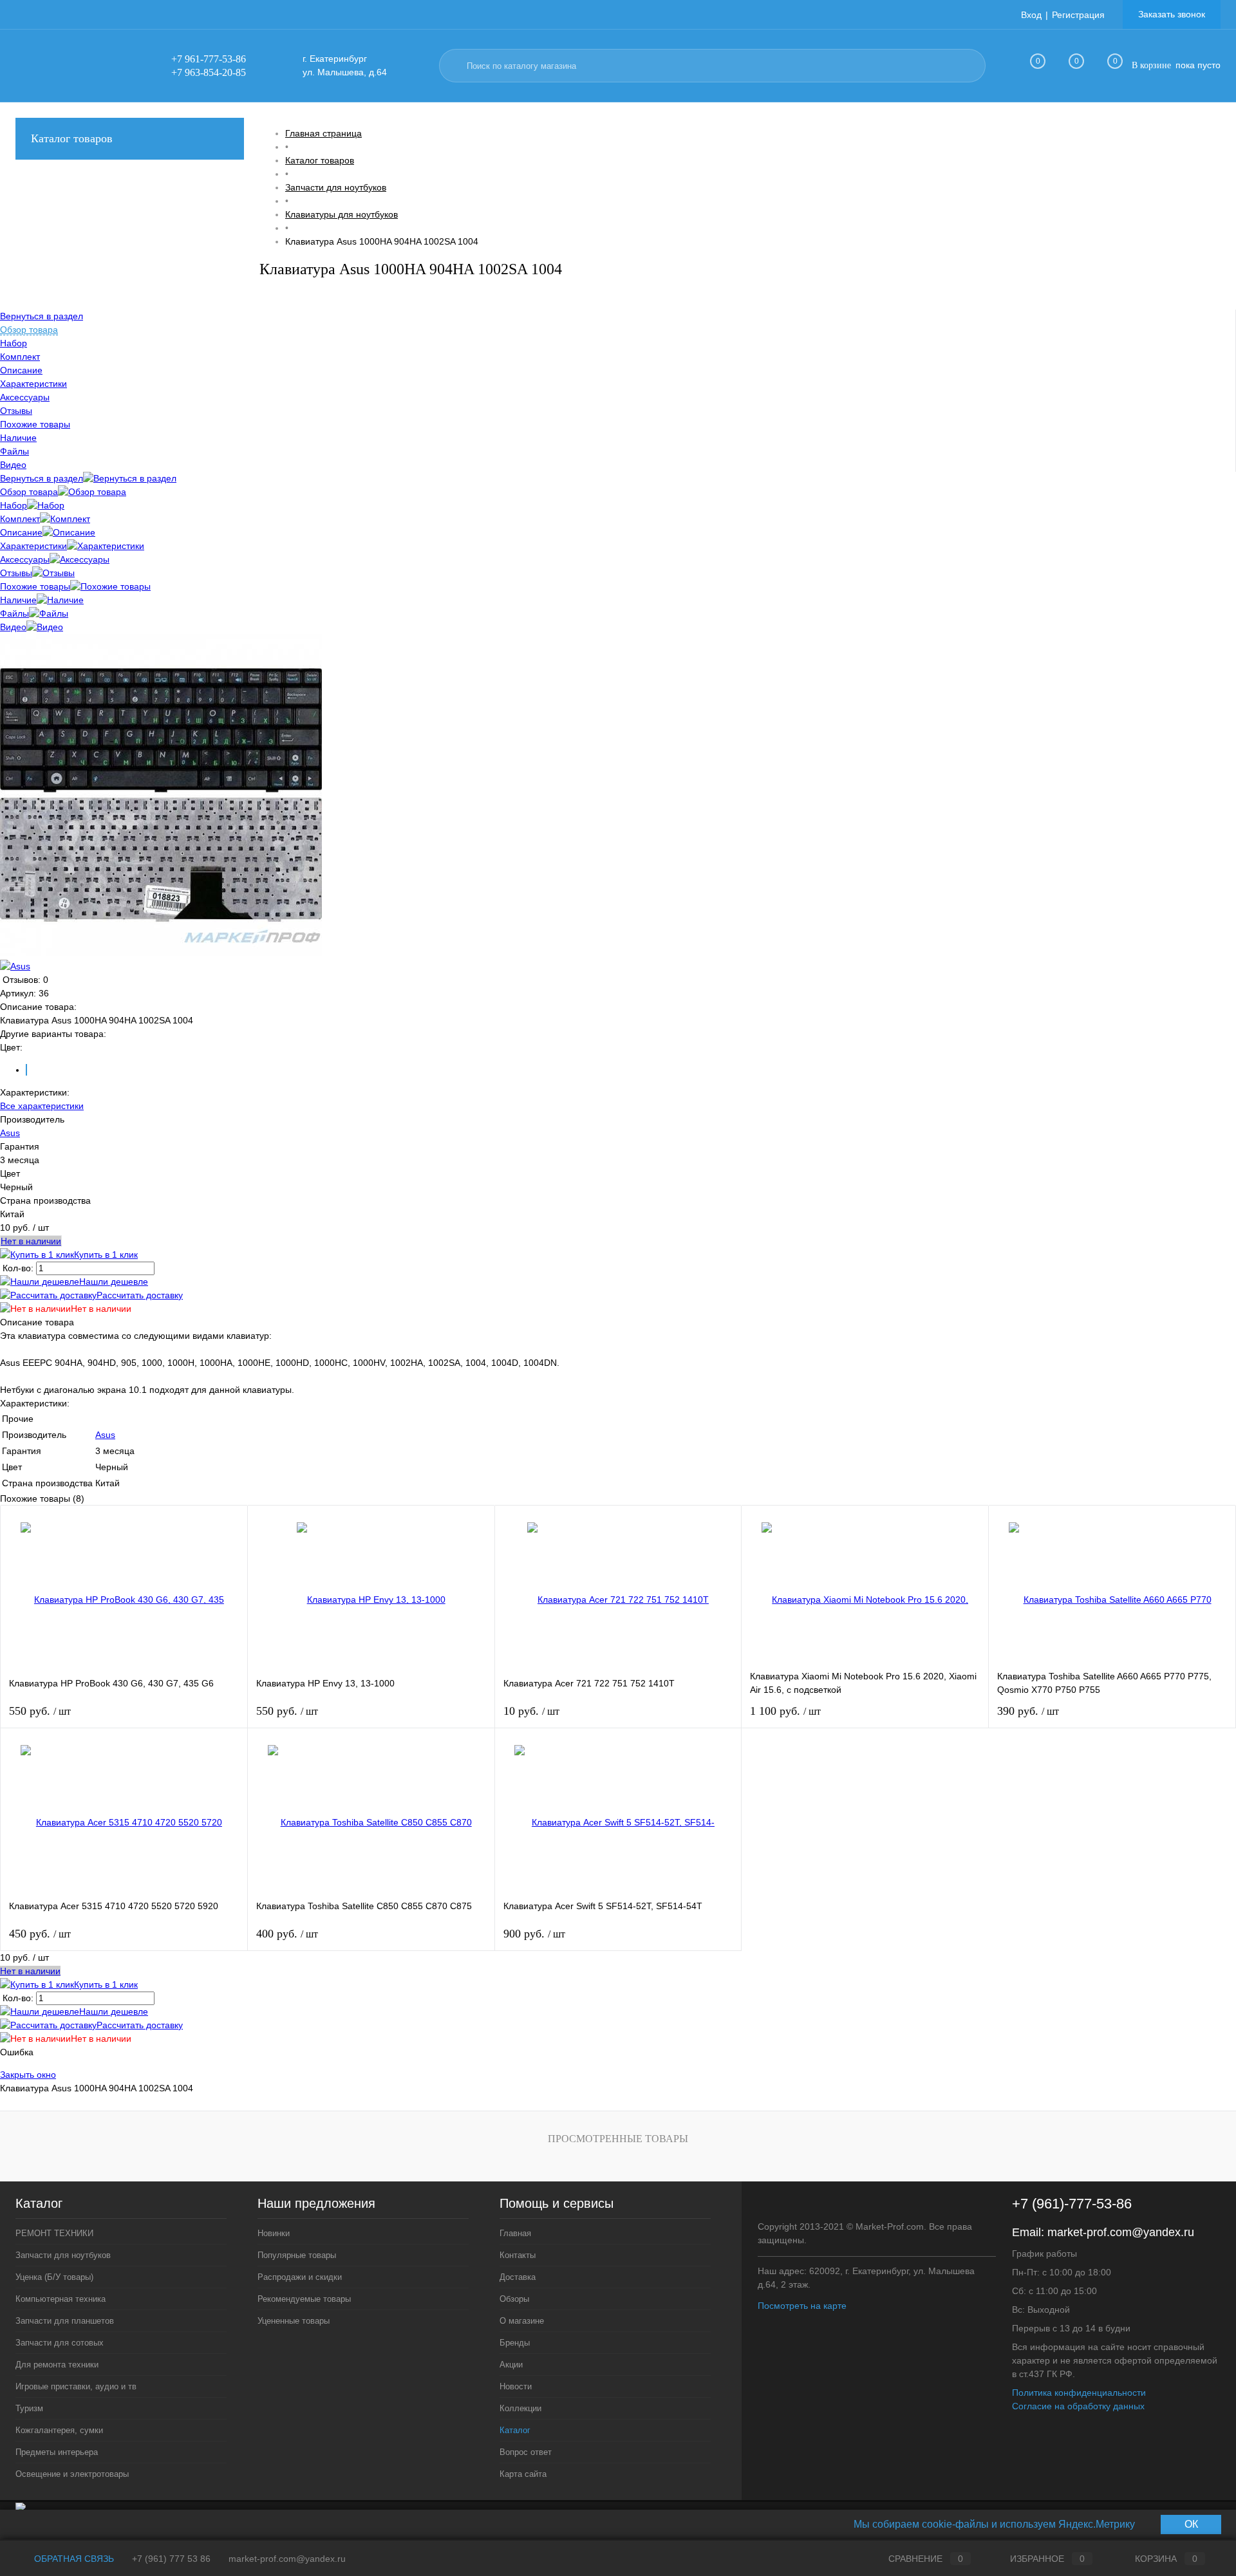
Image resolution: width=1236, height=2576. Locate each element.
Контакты (518, 2255)
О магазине (522, 2321)
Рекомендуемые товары (304, 2299)
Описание (21, 532)
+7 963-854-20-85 (209, 72)
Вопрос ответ (526, 2452)
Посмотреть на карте (802, 2306)
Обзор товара (29, 492)
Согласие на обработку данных (1078, 2406)
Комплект (20, 519)
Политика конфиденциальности (1079, 2393)
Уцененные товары (294, 2321)
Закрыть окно (28, 2075)
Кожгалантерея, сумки (59, 2430)
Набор (14, 505)
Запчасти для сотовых (60, 2343)
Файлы (14, 613)
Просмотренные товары (618, 2139)
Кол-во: (19, 1268)
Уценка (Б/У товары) (54, 2277)
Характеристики (33, 546)
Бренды (515, 2343)
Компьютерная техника (61, 2299)
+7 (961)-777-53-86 (1072, 2204)
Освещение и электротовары (72, 2474)
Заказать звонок (1172, 14)
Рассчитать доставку (140, 1295)
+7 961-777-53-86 (209, 59)
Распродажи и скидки (300, 2277)
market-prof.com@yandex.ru (1121, 2232)
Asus (10, 1133)
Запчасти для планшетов (65, 2321)
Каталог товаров (72, 138)
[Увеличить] (161, 953)
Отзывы (16, 573)
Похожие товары (35, 586)
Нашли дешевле (114, 1282)
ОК (1191, 2524)
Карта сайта (523, 2474)
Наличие (18, 600)
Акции (511, 2365)
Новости (516, 2386)
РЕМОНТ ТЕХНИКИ (54, 2233)
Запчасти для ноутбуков (63, 2255)
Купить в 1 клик (106, 1255)
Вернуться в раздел (42, 478)
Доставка (518, 2277)
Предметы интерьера (57, 2452)
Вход (1031, 15)
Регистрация (1078, 15)
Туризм (29, 2408)
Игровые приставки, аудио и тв (76, 2386)
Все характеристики (42, 1106)
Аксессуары (25, 559)
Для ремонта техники (57, 2365)
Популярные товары (297, 2255)
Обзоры (514, 2299)
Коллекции (520, 2408)
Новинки (274, 2233)
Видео (13, 627)
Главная (515, 2233)
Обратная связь (73, 2559)
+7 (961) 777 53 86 (171, 2559)
